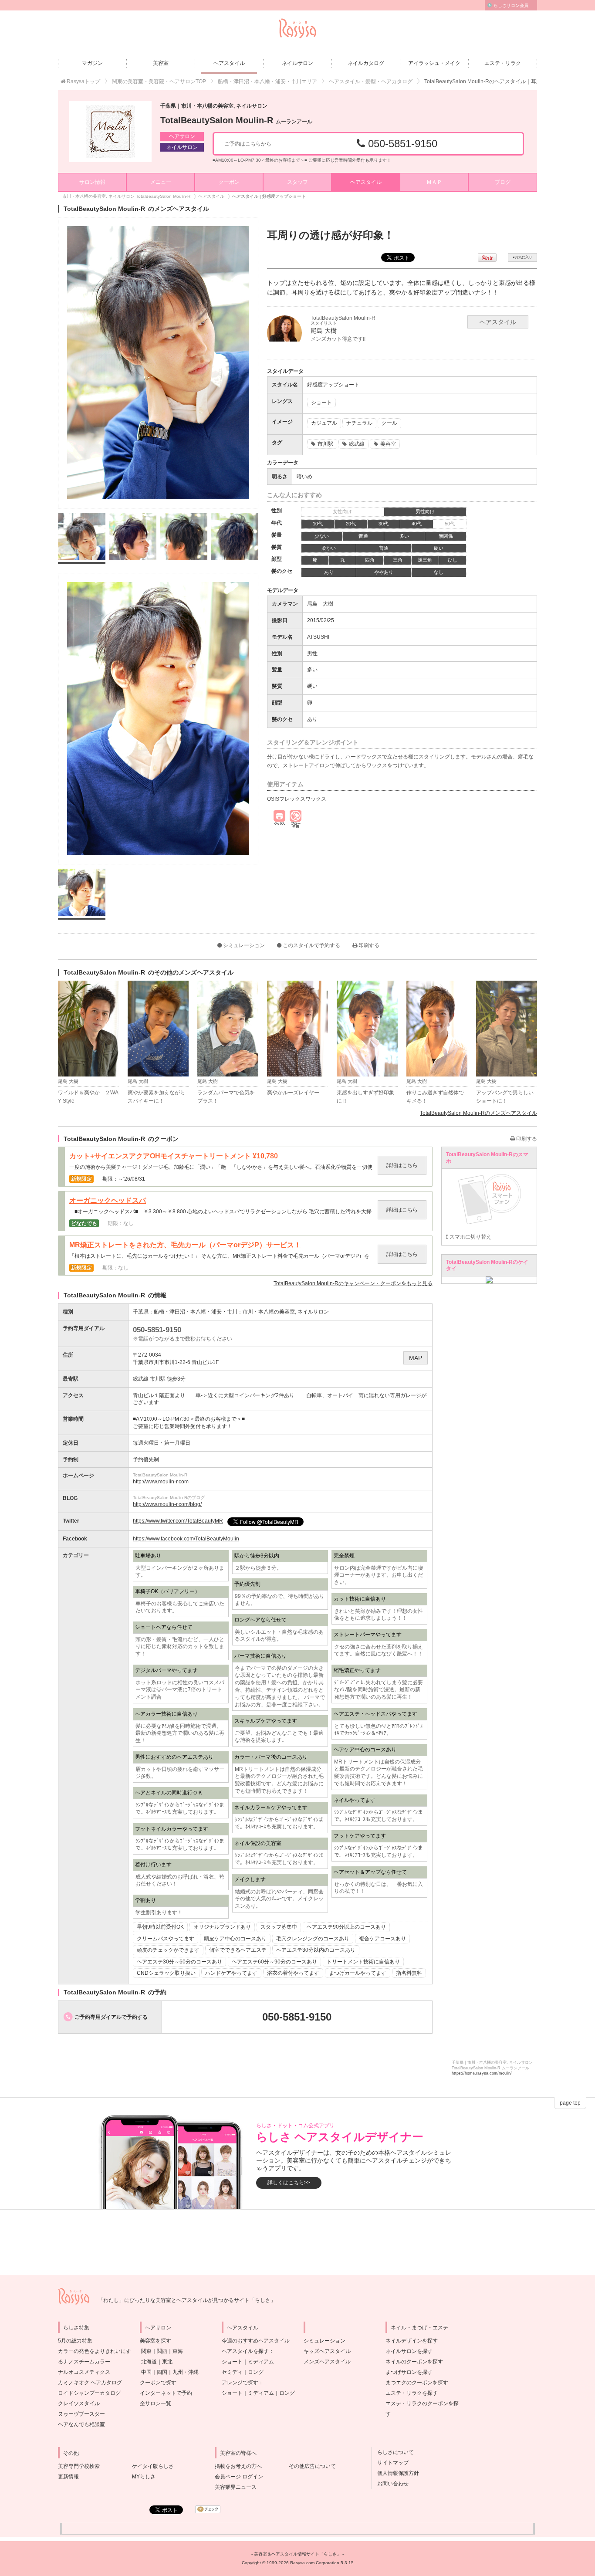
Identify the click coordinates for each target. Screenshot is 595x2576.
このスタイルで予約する (311, 945)
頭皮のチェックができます (168, 1950)
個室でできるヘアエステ (238, 1950)
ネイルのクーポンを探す (414, 2362)
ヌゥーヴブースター (81, 2414)
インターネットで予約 (166, 2393)
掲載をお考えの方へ (238, 2466)
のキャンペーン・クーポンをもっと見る (353, 1283)
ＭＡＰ (434, 182)
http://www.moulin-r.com (161, 1482)
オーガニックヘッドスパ (108, 1201)
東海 (178, 2351)
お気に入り (522, 257)
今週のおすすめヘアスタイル (256, 2341)
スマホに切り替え (470, 1237)
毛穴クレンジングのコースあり (313, 1939)
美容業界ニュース (236, 2487)
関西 (162, 2351)
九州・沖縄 (186, 2372)
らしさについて (393, 2452)
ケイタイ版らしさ (153, 2466)
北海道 (149, 2362)
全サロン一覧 (156, 2403)
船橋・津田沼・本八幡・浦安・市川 (196, 1312)
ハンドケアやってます (231, 1973)
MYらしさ (144, 2477)
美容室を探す (156, 2341)
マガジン (92, 63)
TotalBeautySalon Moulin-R (236, 120)
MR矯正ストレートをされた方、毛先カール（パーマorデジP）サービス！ (185, 1245)
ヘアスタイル (229, 63)
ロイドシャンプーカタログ (89, 2393)
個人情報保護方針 (396, 2473)
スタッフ (297, 182)
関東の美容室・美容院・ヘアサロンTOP (159, 81)
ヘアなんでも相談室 (81, 2424)
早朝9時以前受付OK (160, 1927)
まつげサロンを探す (409, 2372)
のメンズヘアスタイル (478, 1113)
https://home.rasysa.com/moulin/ (482, 2073)
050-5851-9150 (401, 144)
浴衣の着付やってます (293, 1973)
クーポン (229, 182)
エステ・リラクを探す (412, 2393)
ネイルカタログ (366, 63)
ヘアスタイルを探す (245, 2351)
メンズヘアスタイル (327, 2362)
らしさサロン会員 (511, 5)
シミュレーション (243, 945)
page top (570, 2103)
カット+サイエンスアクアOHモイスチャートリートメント (174, 1156)
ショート (232, 2362)
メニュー (161, 182)
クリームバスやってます (166, 1939)
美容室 (161, 63)
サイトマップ (390, 2463)
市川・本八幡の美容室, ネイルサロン (286, 1312)
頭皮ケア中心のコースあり (235, 1939)
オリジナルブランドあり (222, 1927)
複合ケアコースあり (382, 1939)
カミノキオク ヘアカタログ (90, 2383)
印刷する (368, 945)
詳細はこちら (402, 1165)
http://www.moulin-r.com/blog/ (167, 1504)
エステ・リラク (503, 63)
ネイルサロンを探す (409, 2351)
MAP (416, 1358)
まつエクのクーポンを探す (417, 2383)
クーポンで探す (158, 2383)
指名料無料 (409, 1973)
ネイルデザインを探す (412, 2341)
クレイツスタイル (79, 2403)
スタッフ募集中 (279, 1927)
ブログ (503, 182)
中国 (146, 2372)
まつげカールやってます (358, 1973)
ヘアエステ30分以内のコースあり (316, 1950)
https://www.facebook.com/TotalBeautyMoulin (186, 1539)
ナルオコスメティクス (84, 2372)
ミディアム (261, 2362)
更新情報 (68, 2477)
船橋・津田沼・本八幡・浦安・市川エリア (267, 81)
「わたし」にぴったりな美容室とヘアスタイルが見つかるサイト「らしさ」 (187, 2300)
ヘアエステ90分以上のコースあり (346, 1927)
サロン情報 (92, 182)
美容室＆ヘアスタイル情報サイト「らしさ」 (297, 2554)
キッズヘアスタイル (327, 2351)
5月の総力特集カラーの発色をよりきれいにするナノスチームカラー (95, 2351)
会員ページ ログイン (239, 2477)
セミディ (232, 2372)
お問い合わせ (390, 2484)
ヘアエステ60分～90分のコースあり (274, 1962)
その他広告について (312, 2466)
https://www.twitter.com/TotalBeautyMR (178, 1521)
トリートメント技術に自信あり (363, 1962)
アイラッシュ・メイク (434, 63)
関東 (146, 2351)
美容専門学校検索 (79, 2466)
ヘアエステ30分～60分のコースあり (179, 1962)
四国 (162, 2372)
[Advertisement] (297, 2242)
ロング (256, 2372)
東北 (167, 2362)
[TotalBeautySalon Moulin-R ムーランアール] (110, 132)
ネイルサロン (297, 63)
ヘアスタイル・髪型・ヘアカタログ (371, 81)
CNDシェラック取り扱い (166, 1973)
